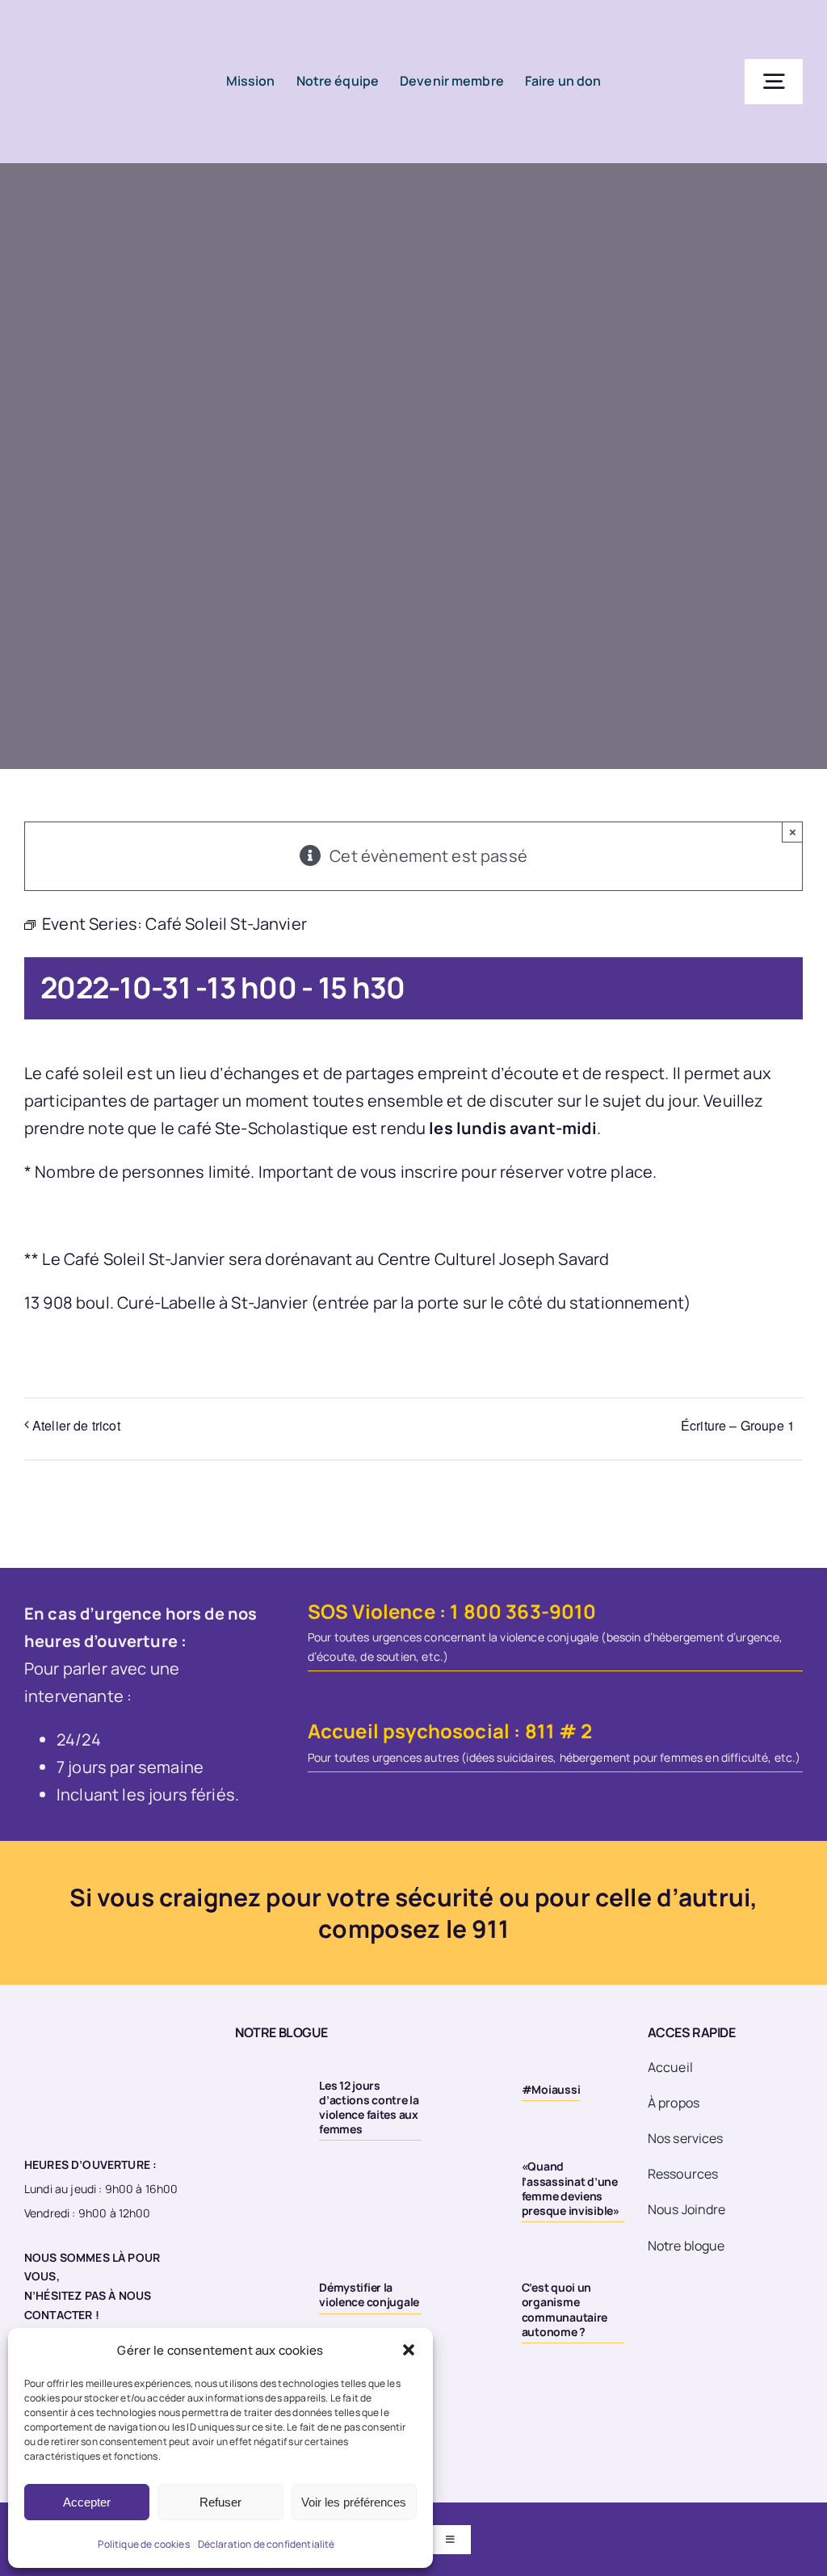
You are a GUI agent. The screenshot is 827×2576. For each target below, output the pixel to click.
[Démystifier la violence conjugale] (268, 2291)
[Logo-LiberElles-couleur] (90, 24)
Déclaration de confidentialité (267, 2544)
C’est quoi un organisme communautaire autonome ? (565, 2309)
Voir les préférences (354, 2502)
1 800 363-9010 (523, 1611)
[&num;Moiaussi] (470, 2089)
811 (540, 1731)
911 (490, 1929)
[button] (409, 2350)
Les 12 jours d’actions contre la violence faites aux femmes (369, 2107)
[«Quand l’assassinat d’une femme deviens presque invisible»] (470, 2170)
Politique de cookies (143, 2544)
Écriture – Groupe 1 (738, 1425)
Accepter (87, 2502)
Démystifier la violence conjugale (369, 2294)
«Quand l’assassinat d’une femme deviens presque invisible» (571, 2188)
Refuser (220, 2502)
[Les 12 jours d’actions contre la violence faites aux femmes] (268, 2089)
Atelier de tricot (76, 1425)
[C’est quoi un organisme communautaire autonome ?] (470, 2291)
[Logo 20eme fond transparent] (86, 2025)
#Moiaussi (551, 2089)
